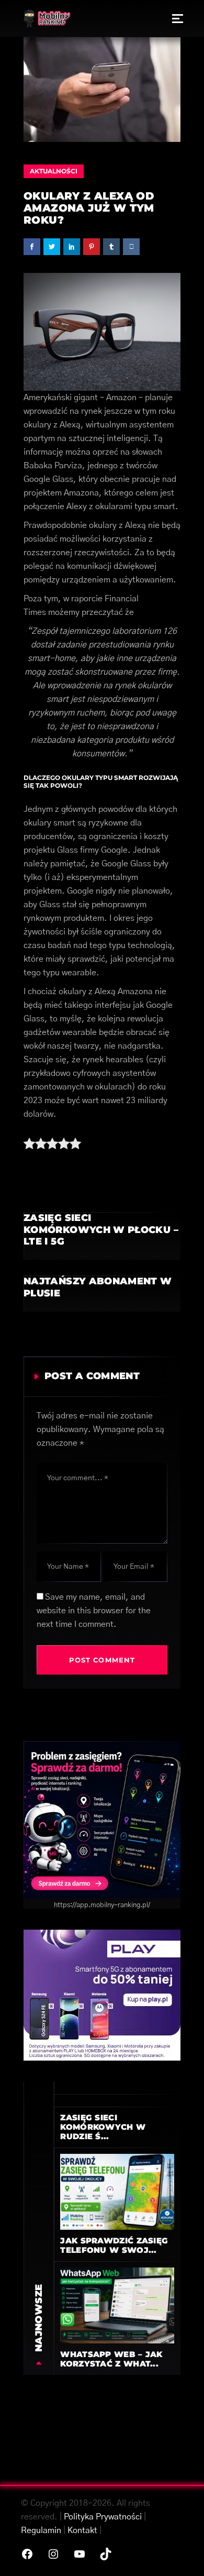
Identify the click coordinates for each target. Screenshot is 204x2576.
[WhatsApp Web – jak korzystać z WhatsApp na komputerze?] (117, 2305)
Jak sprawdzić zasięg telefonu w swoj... (114, 2245)
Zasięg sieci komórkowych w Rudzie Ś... (103, 2127)
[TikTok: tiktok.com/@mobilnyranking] (106, 2554)
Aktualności (54, 171)
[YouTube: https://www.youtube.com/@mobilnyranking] (80, 2554)
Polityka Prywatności (103, 2517)
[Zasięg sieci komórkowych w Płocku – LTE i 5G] (102, 1236)
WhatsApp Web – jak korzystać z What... (111, 2359)
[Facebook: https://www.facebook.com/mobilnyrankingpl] (27, 2554)
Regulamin (41, 2530)
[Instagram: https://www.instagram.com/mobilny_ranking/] (53, 2554)
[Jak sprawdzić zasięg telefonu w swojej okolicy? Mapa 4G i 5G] (117, 2192)
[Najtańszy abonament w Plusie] (102, 1293)
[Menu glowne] (178, 18)
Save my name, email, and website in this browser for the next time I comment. (94, 1611)
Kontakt (82, 2530)
